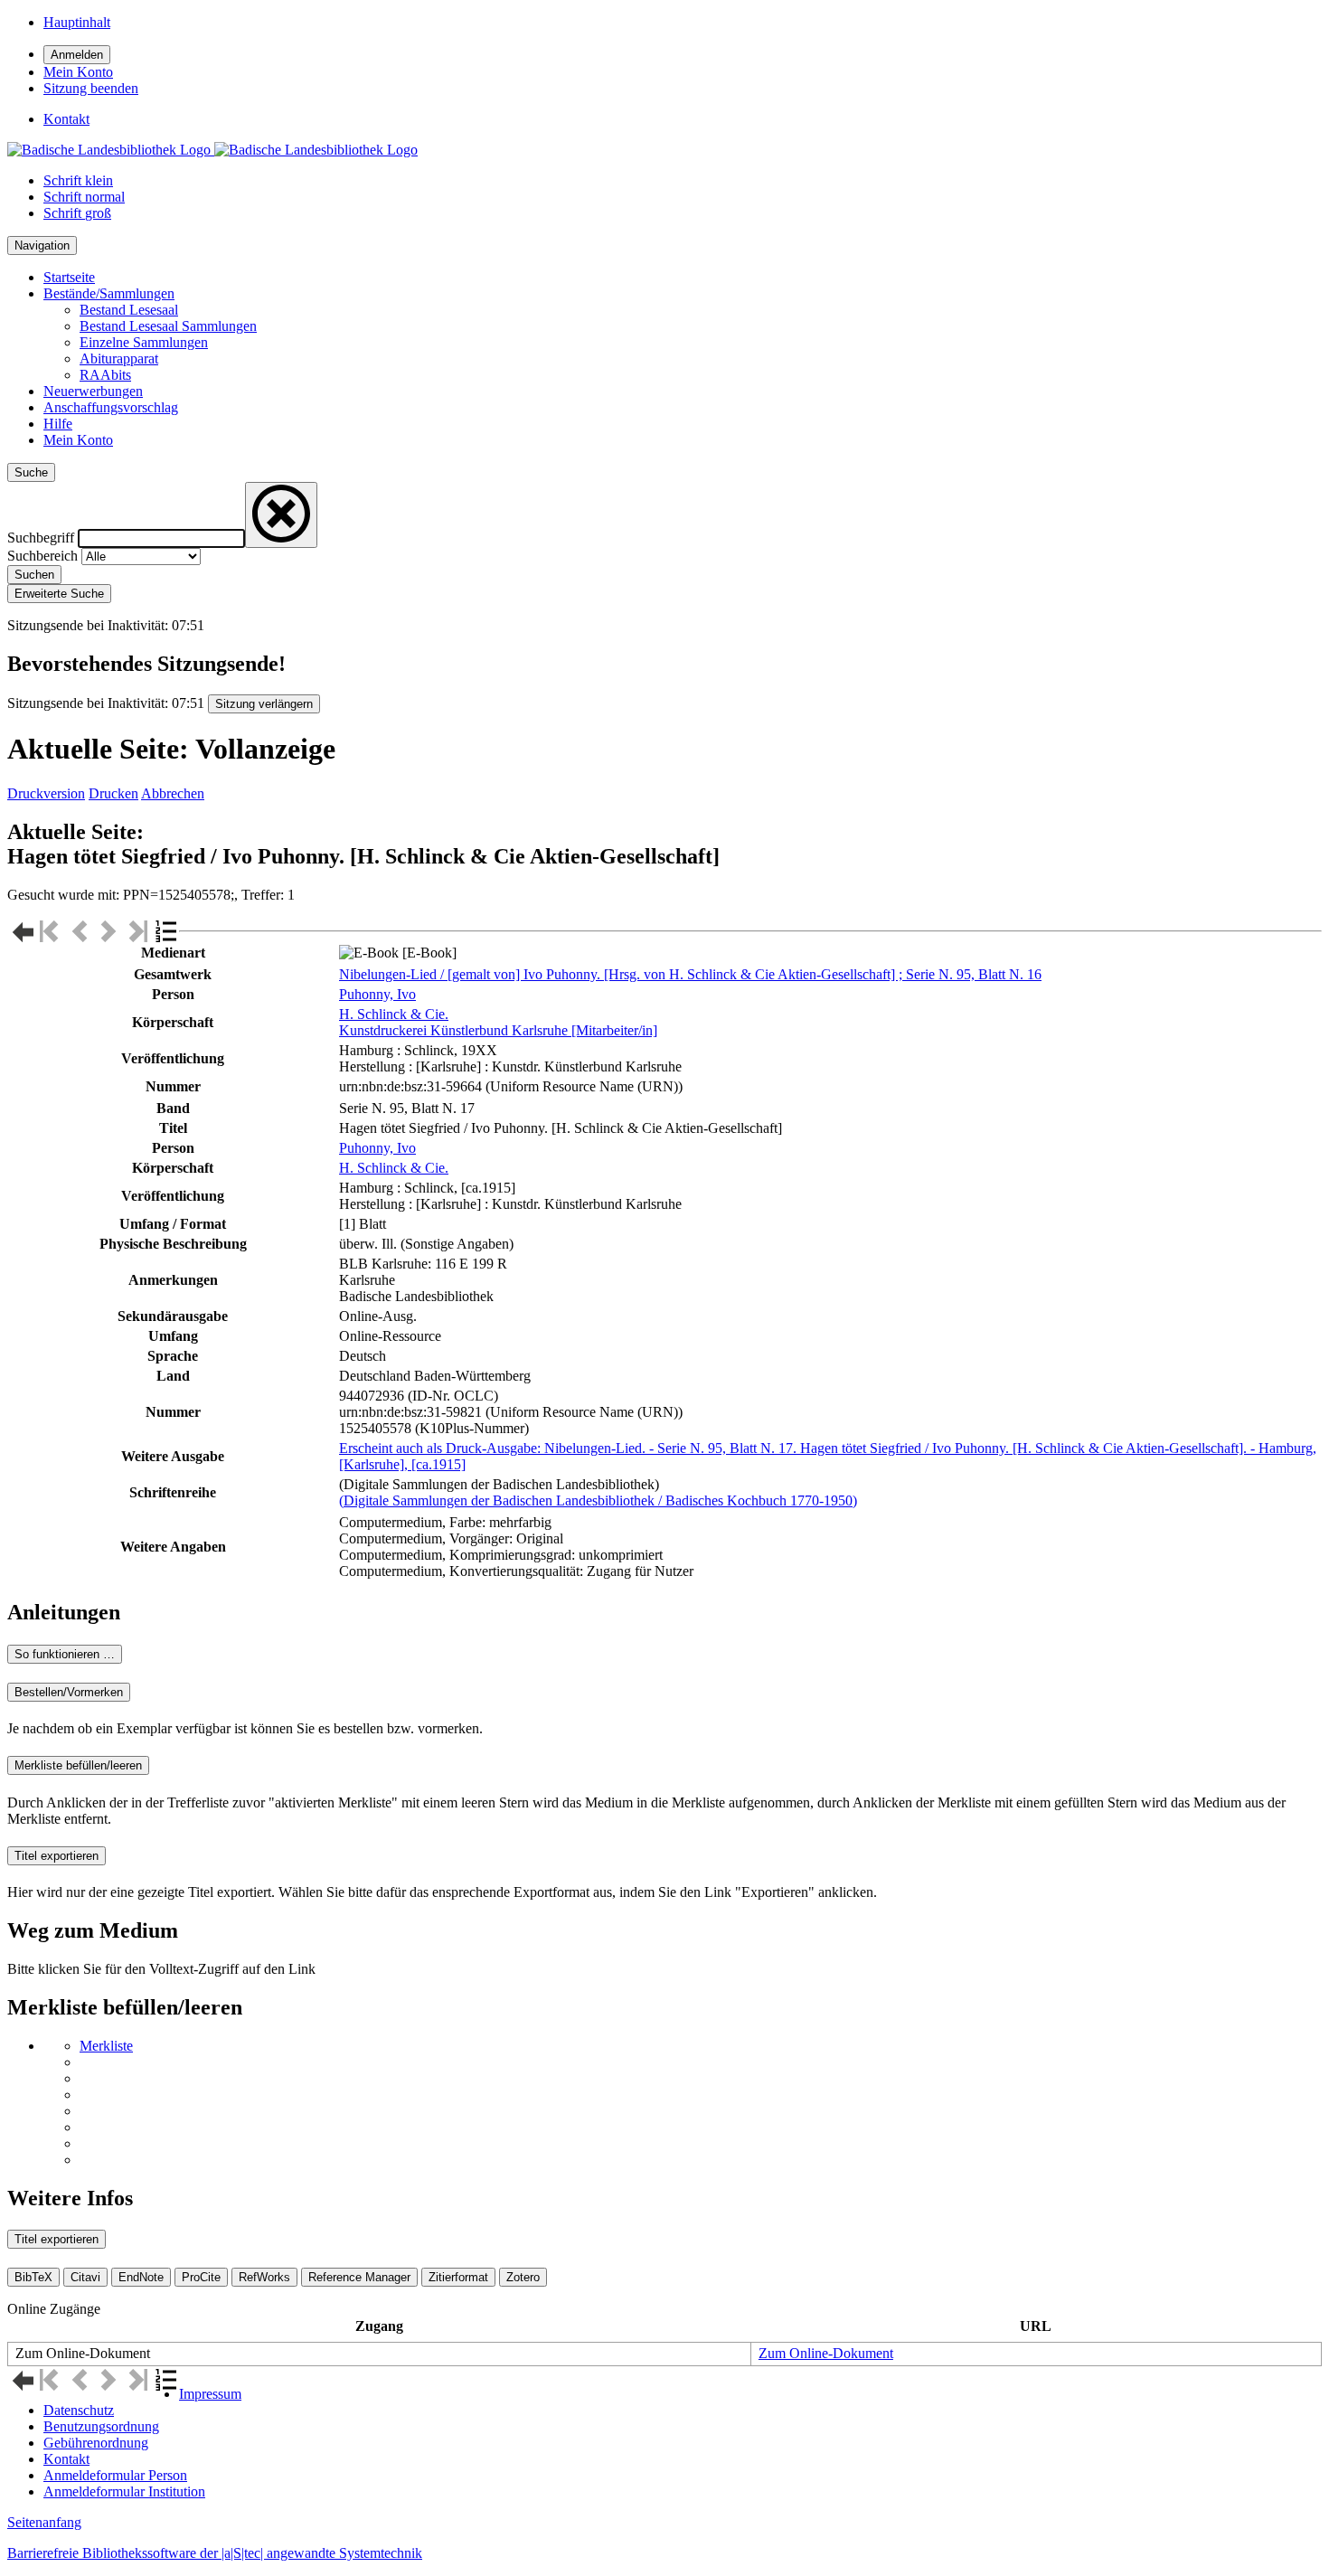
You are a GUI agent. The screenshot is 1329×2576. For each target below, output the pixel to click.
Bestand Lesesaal (129, 310)
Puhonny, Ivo (377, 994)
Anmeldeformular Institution (124, 2491)
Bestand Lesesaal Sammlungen (168, 326)
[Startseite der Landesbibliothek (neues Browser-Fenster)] (212, 150)
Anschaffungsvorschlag (111, 407)
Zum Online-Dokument (826, 2353)
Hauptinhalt (77, 22)
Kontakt (66, 2459)
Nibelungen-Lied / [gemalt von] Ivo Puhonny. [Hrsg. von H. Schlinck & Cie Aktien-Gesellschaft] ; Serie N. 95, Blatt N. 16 (690, 974)
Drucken (113, 793)
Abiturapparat (119, 359)
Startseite (69, 277)
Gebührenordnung (96, 2443)
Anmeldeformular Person (115, 2475)
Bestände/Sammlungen (109, 293)
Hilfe (58, 424)
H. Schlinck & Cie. (394, 1014)
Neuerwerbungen (93, 391)
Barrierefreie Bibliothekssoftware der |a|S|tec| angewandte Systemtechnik (215, 2553)
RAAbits (105, 375)
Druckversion (46, 793)
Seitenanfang (44, 2522)
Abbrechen (173, 793)
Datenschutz (79, 2410)
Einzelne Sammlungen (144, 342)
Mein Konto (78, 440)
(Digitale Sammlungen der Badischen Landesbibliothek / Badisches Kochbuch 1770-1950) (598, 1500)
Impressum (210, 2394)
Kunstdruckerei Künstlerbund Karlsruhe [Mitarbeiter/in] (498, 1030)
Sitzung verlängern (264, 704)
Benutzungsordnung (101, 2426)
